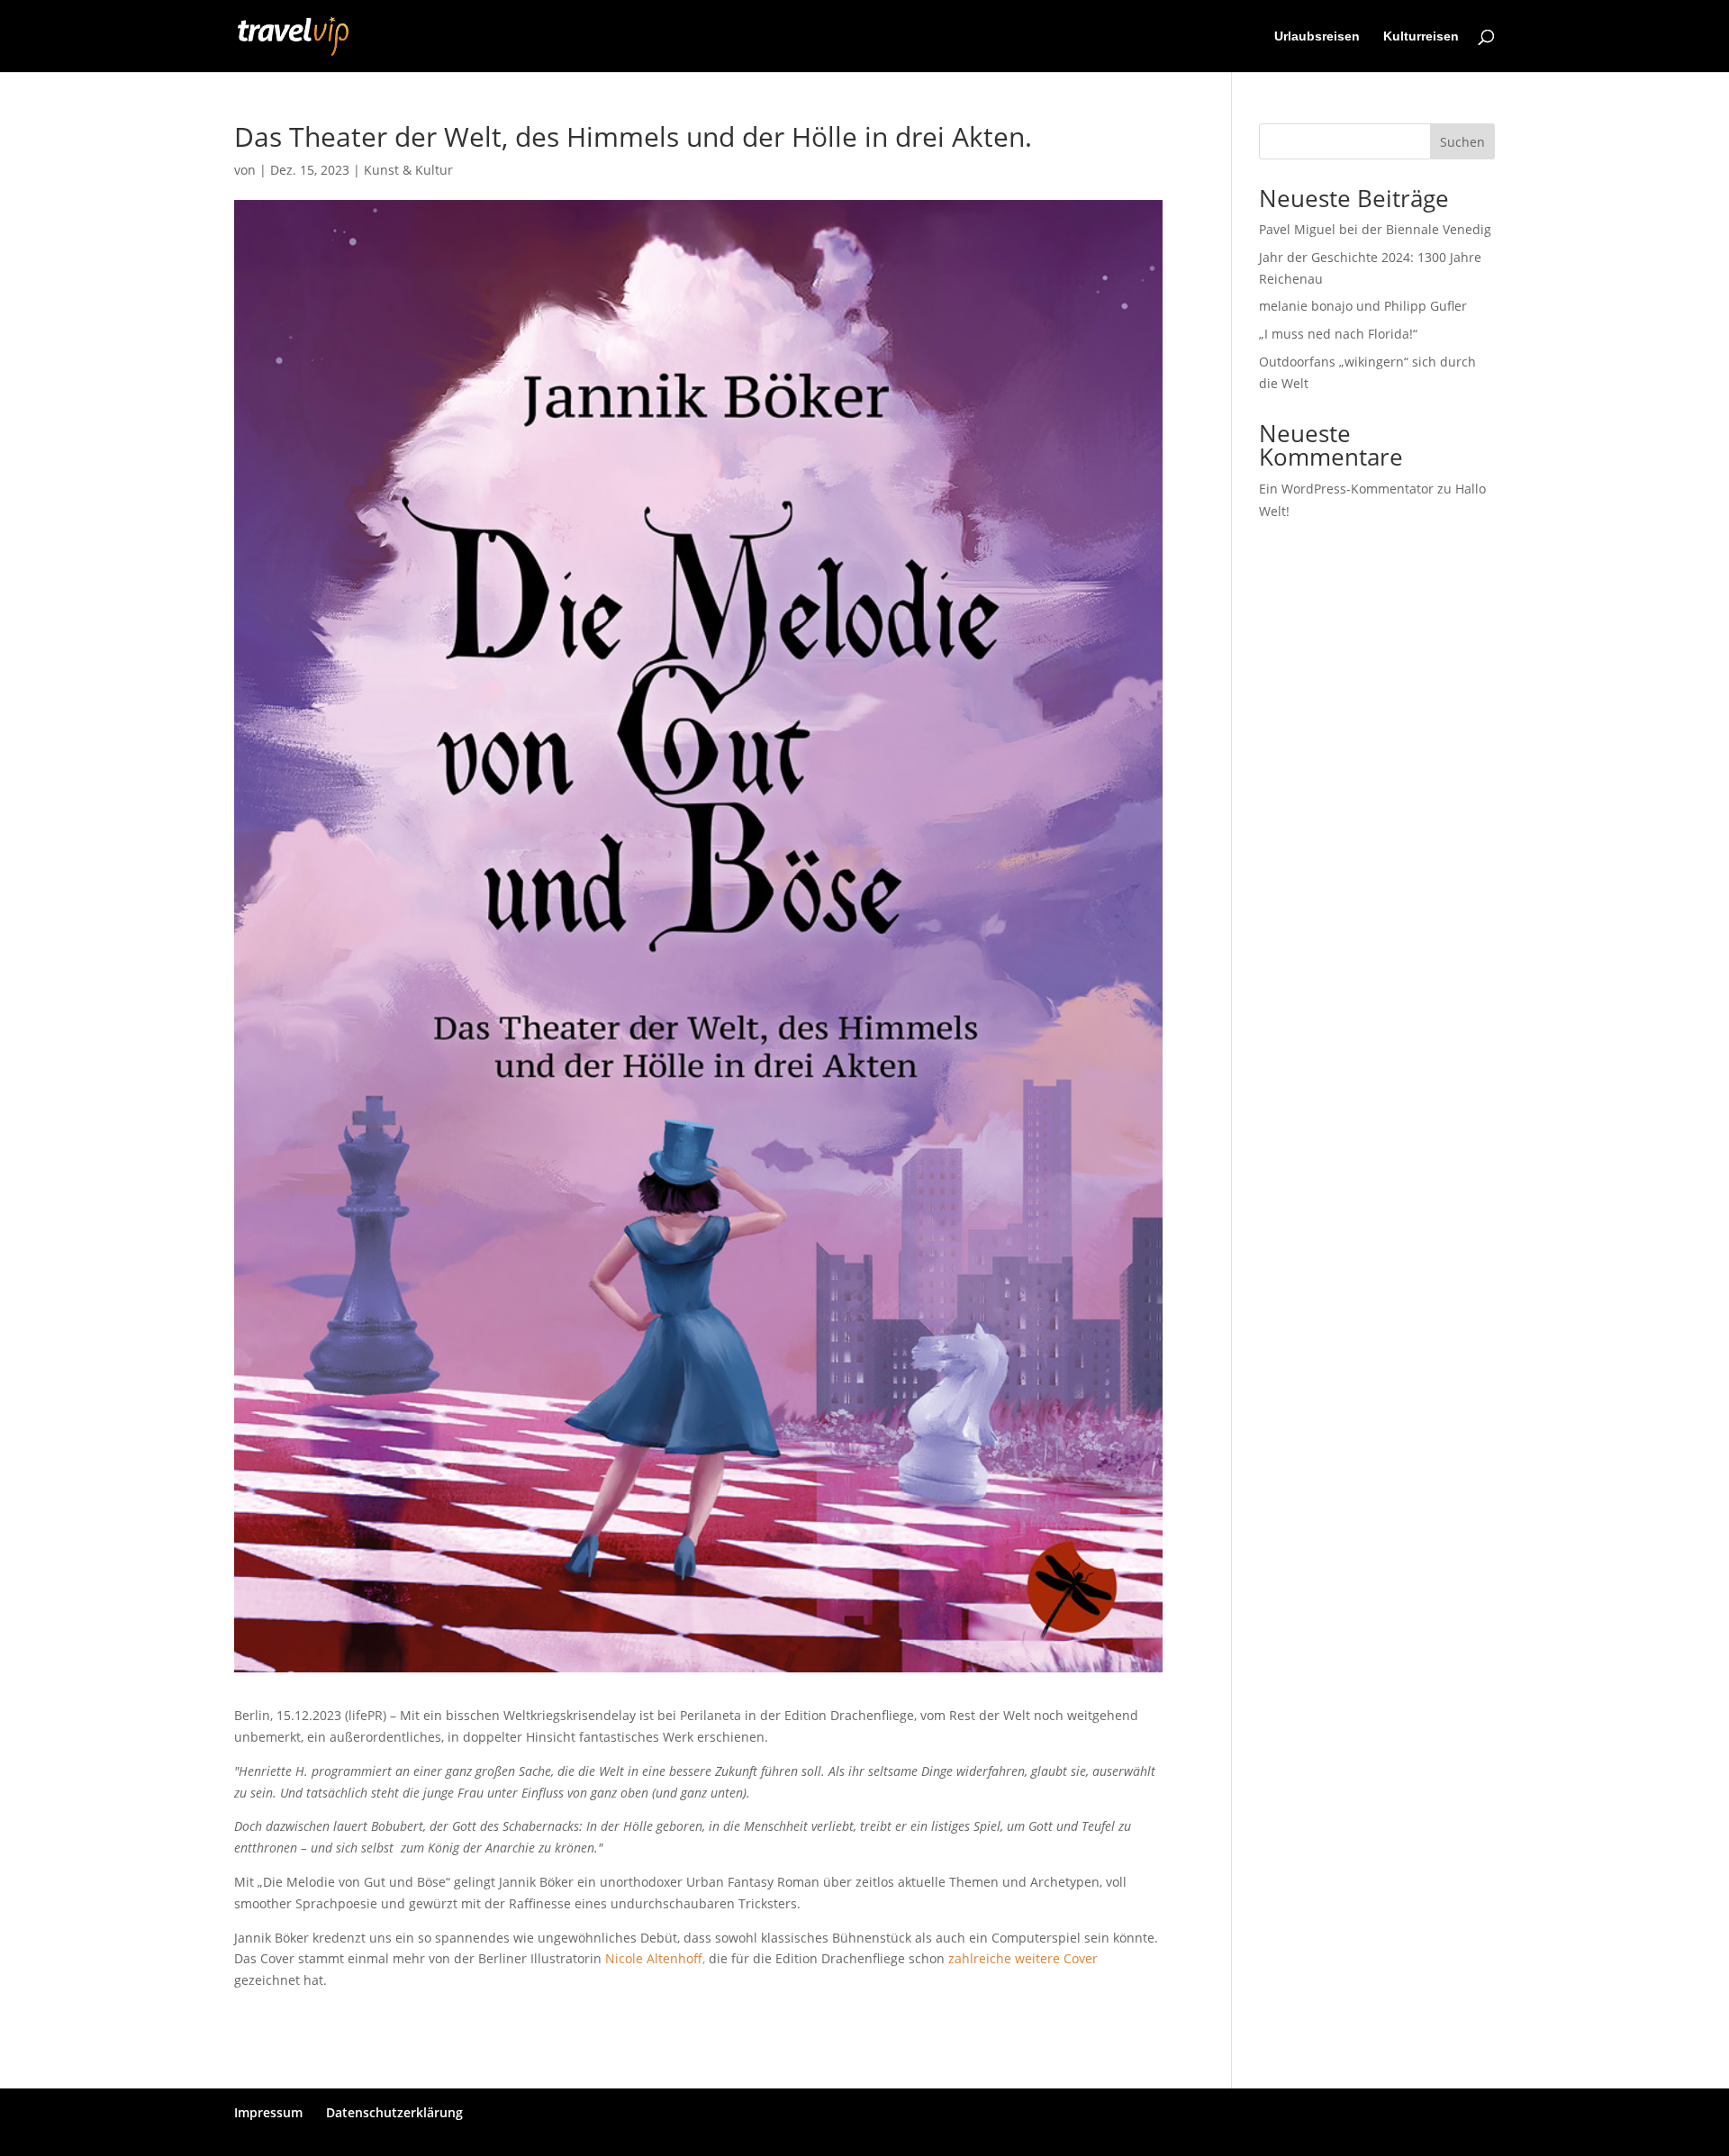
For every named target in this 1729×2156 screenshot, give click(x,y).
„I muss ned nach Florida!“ (1338, 334)
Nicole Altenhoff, (657, 1958)
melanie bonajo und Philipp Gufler (1363, 306)
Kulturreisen (1421, 36)
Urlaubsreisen (1317, 36)
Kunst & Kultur (408, 170)
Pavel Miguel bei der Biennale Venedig (1375, 229)
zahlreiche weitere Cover (1023, 1958)
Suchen (1462, 142)
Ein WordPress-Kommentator (1346, 489)
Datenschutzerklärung (394, 2112)
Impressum (268, 2112)
